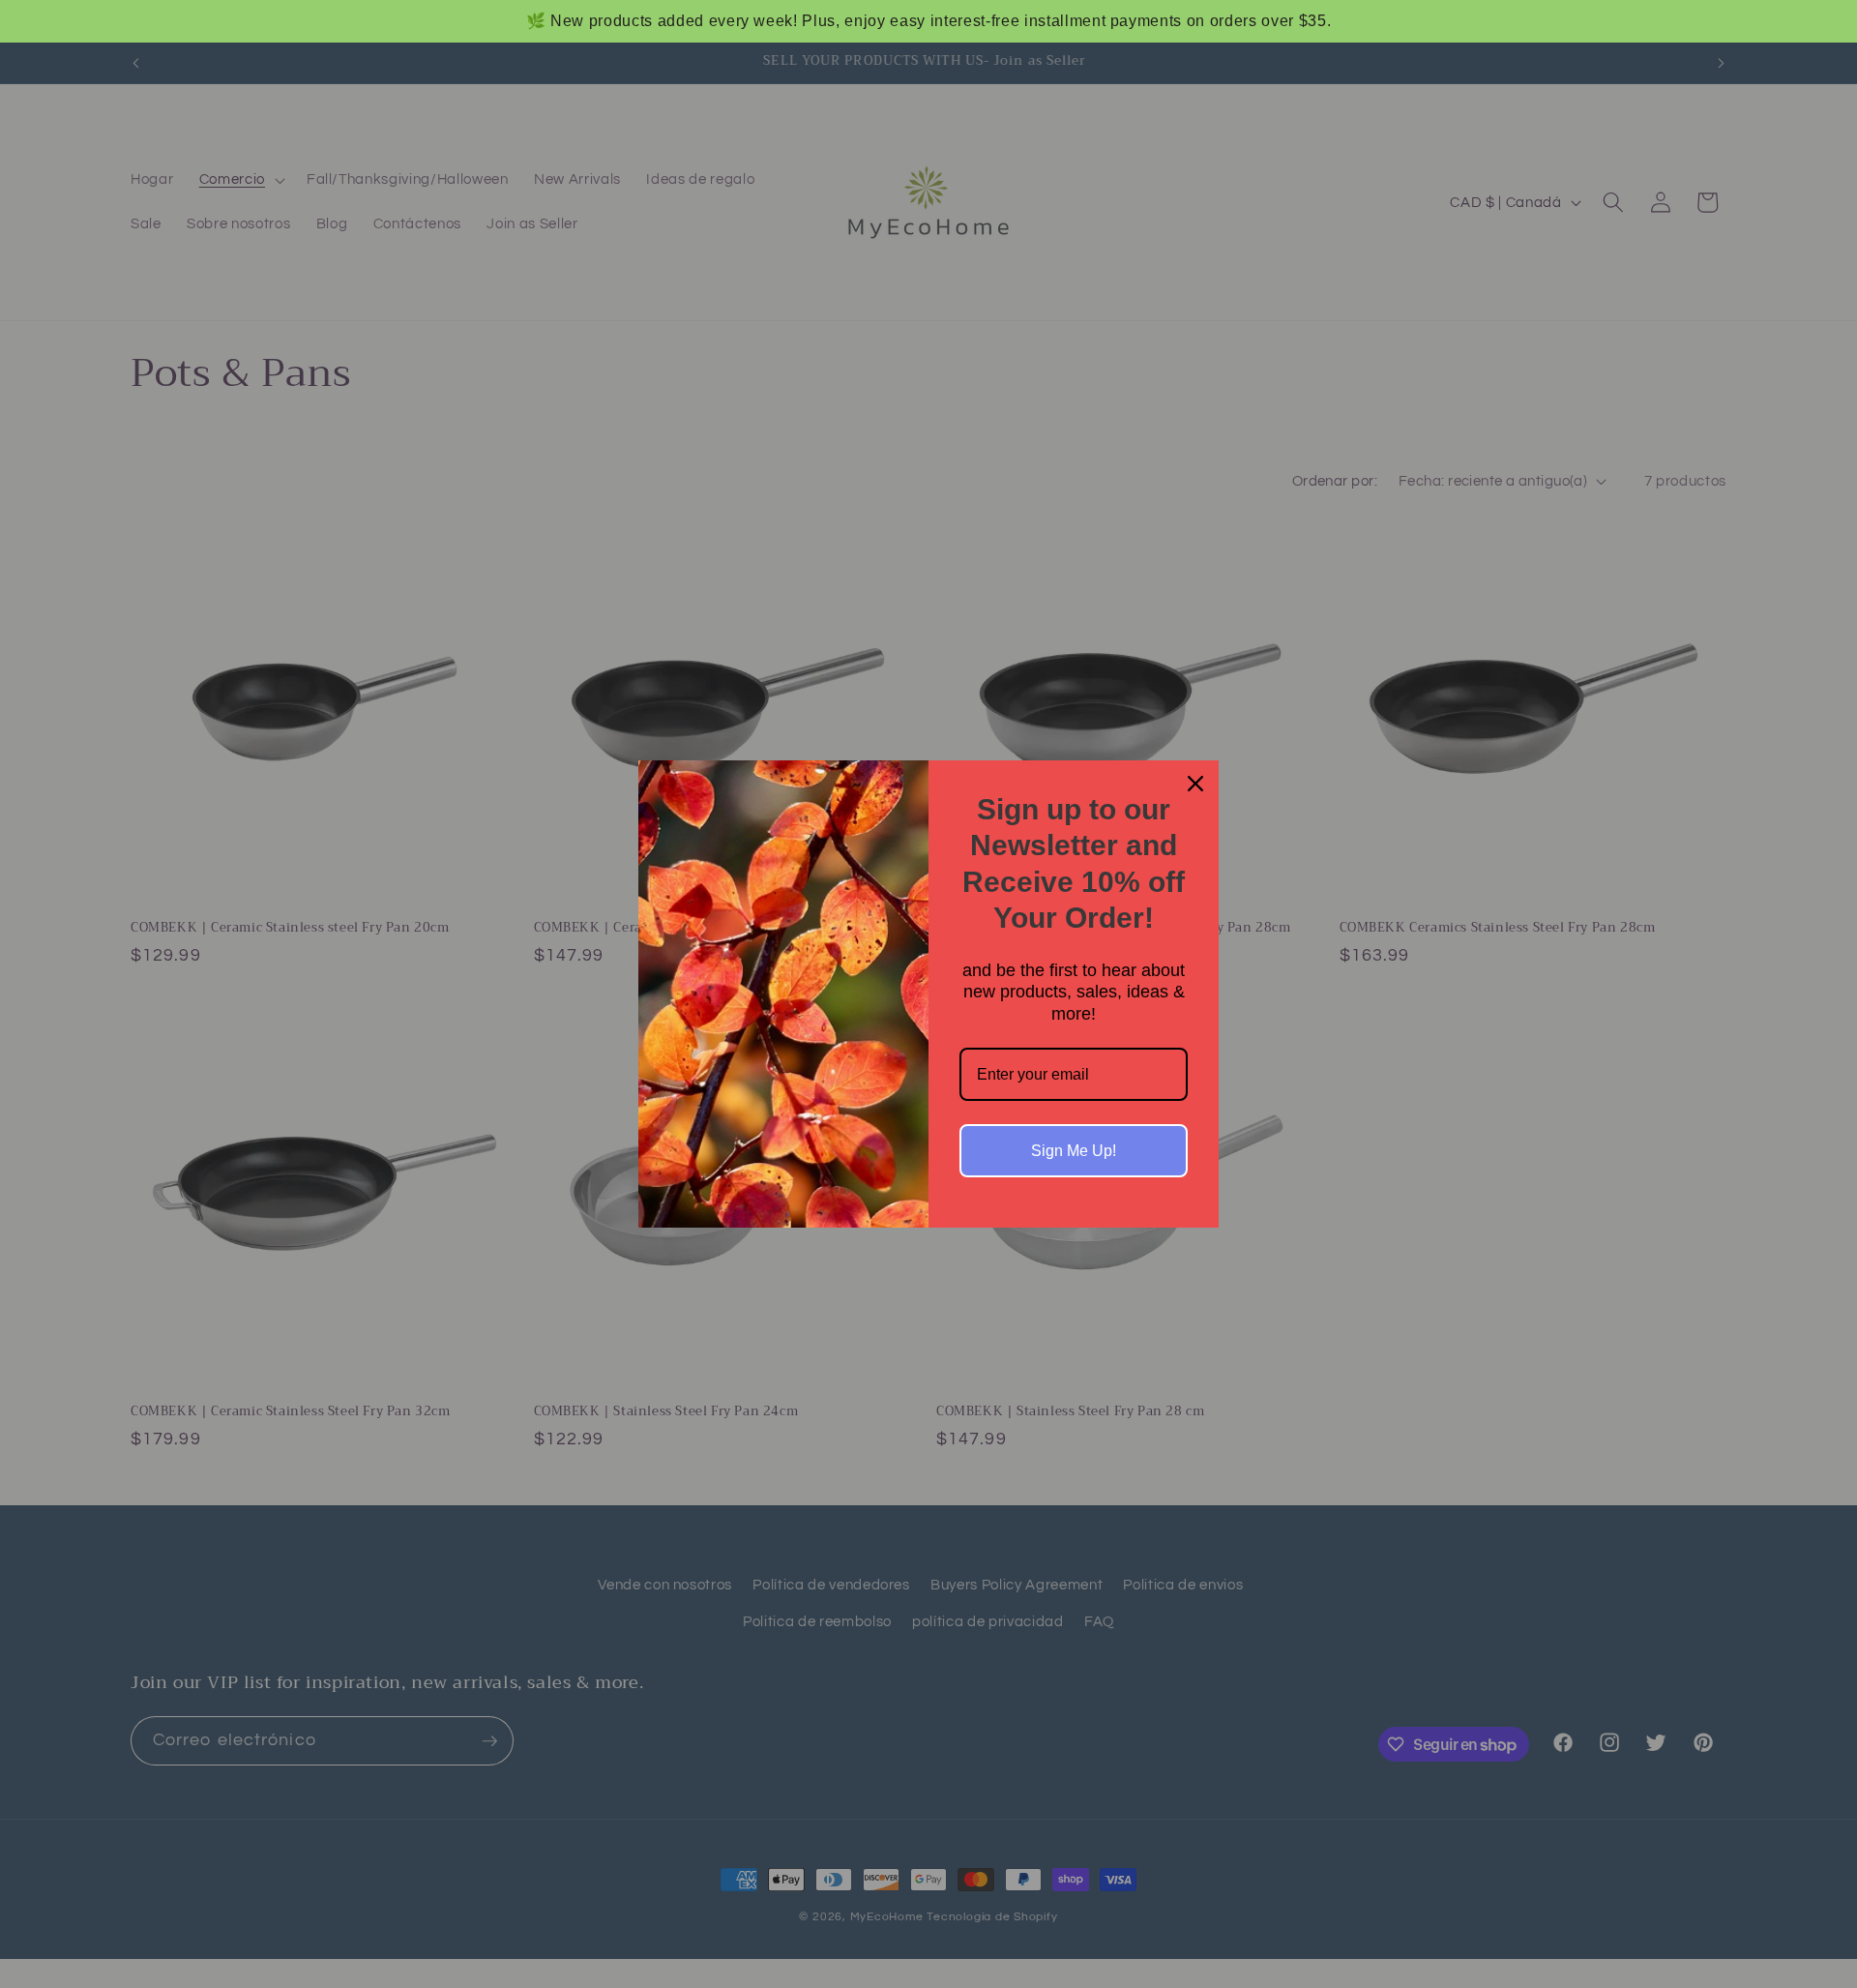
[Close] (1195, 784)
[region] (928, 21)
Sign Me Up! (1074, 1151)
